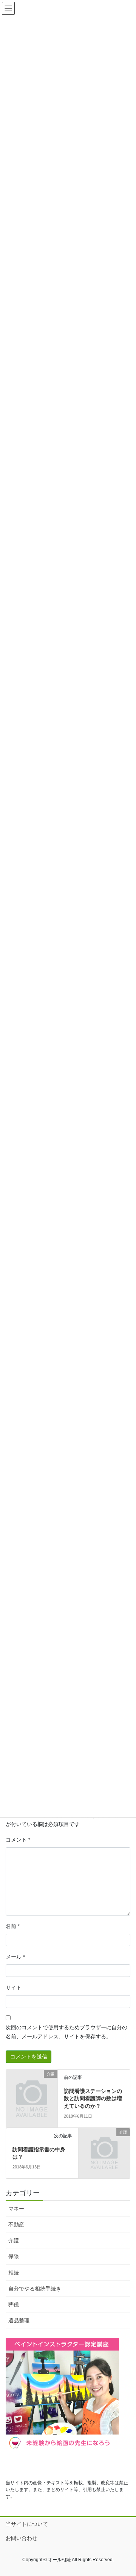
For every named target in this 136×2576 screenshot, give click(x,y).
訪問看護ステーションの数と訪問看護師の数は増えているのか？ (93, 2098)
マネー (16, 2209)
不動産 (16, 2225)
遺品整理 (19, 2320)
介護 (14, 2240)
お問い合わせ (22, 2538)
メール (15, 1957)
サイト (14, 1988)
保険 (14, 2256)
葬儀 (14, 2305)
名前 (13, 1926)
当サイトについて (27, 2524)
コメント (18, 1840)
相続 (14, 2273)
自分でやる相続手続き (35, 2289)
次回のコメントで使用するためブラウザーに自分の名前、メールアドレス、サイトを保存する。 (66, 2032)
